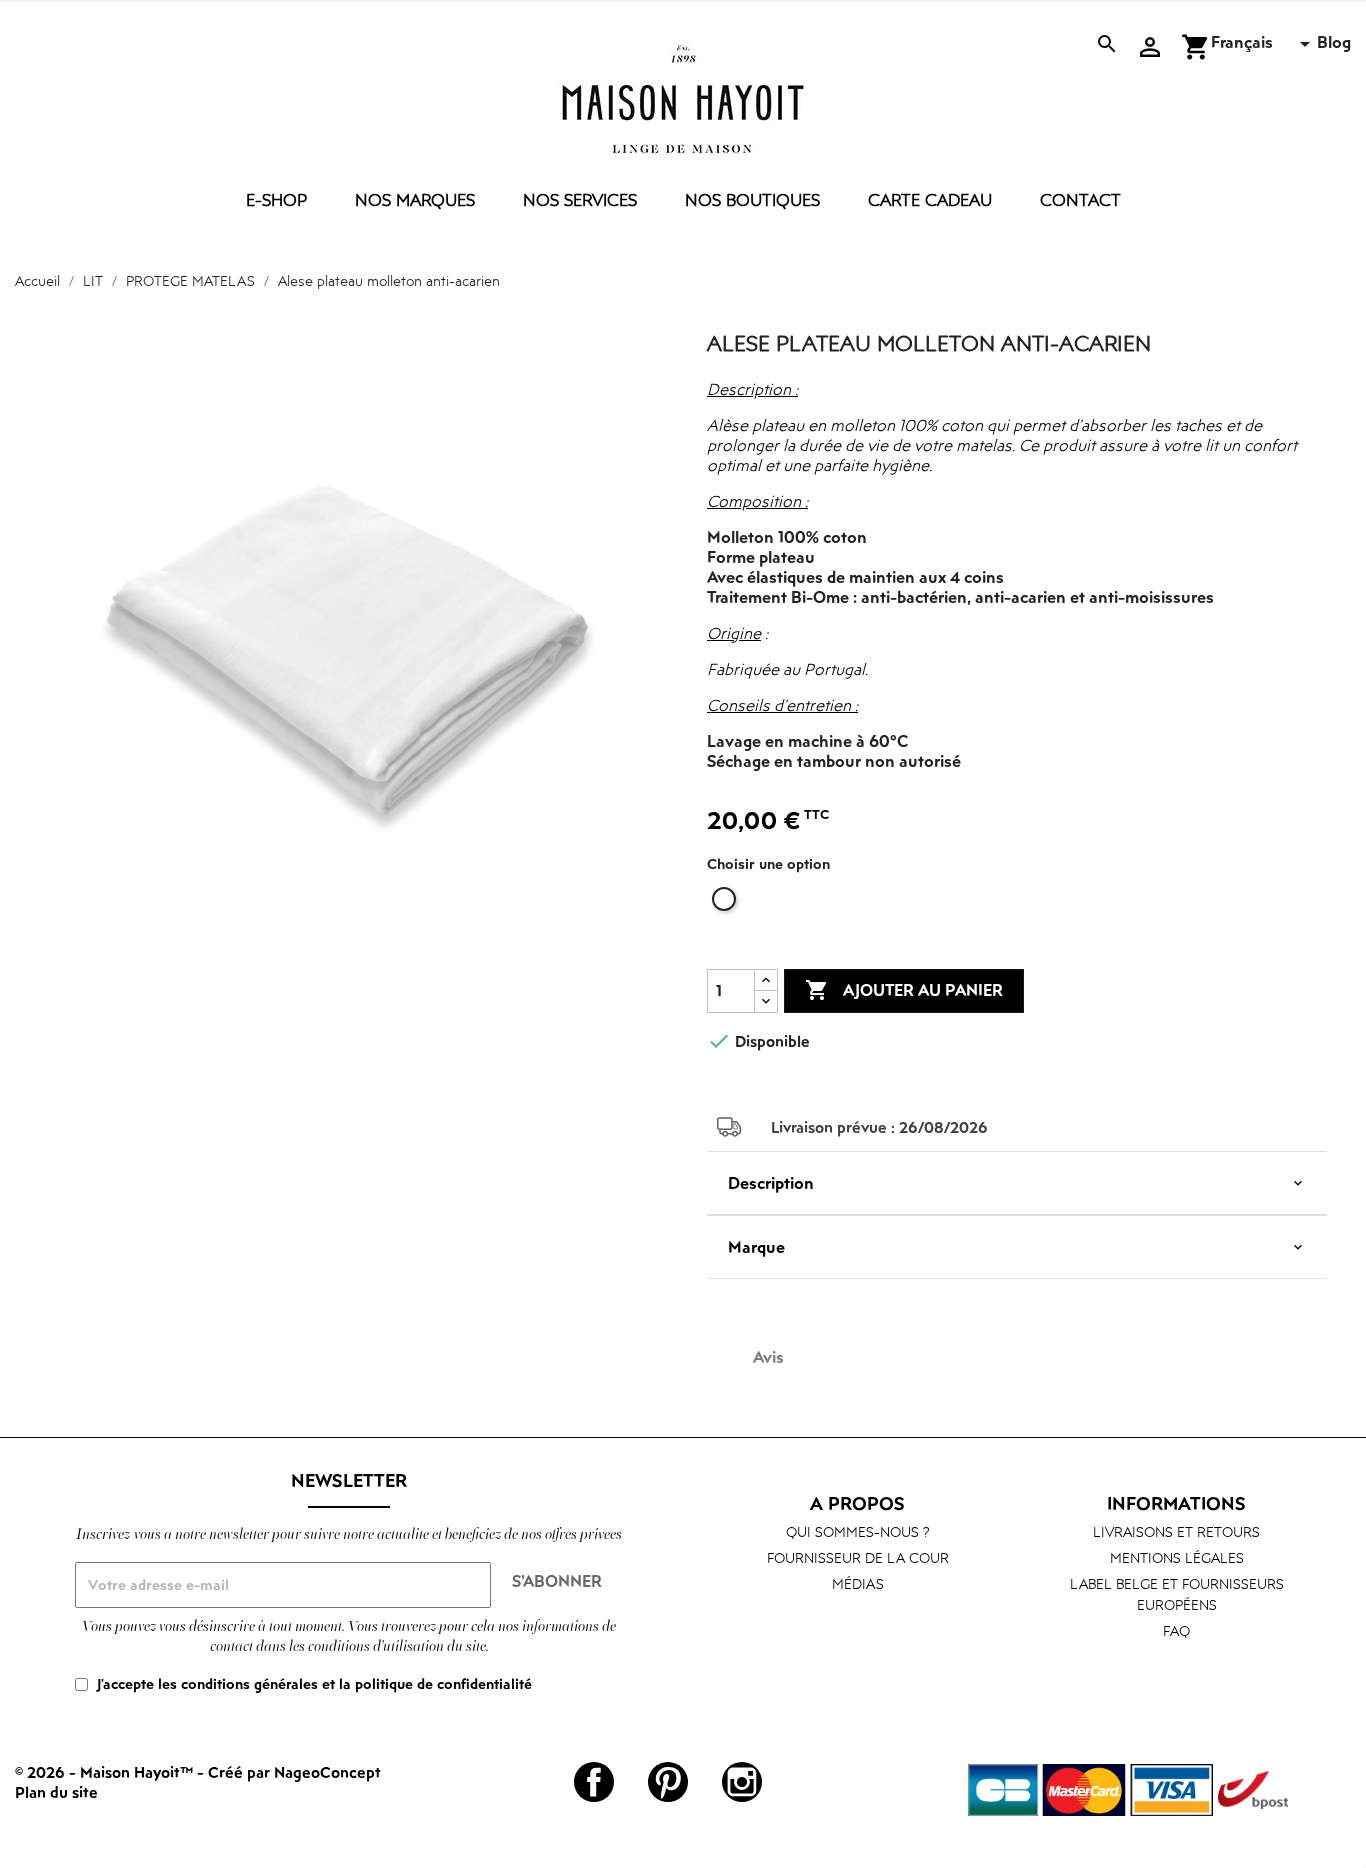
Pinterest (668, 1782)
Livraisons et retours (1176, 1531)
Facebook (594, 1782)
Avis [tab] (768, 1357)
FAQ (1176, 1630)
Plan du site (56, 1792)
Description (771, 1183)
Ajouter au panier (904, 990)
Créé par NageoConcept (294, 1772)
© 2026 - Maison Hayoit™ (106, 1772)
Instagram (742, 1782)
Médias (858, 1583)
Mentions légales (1177, 1557)
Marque (756, 1247)
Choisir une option (768, 863)
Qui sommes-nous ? (858, 1531)
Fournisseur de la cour (858, 1557)
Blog (1334, 42)
